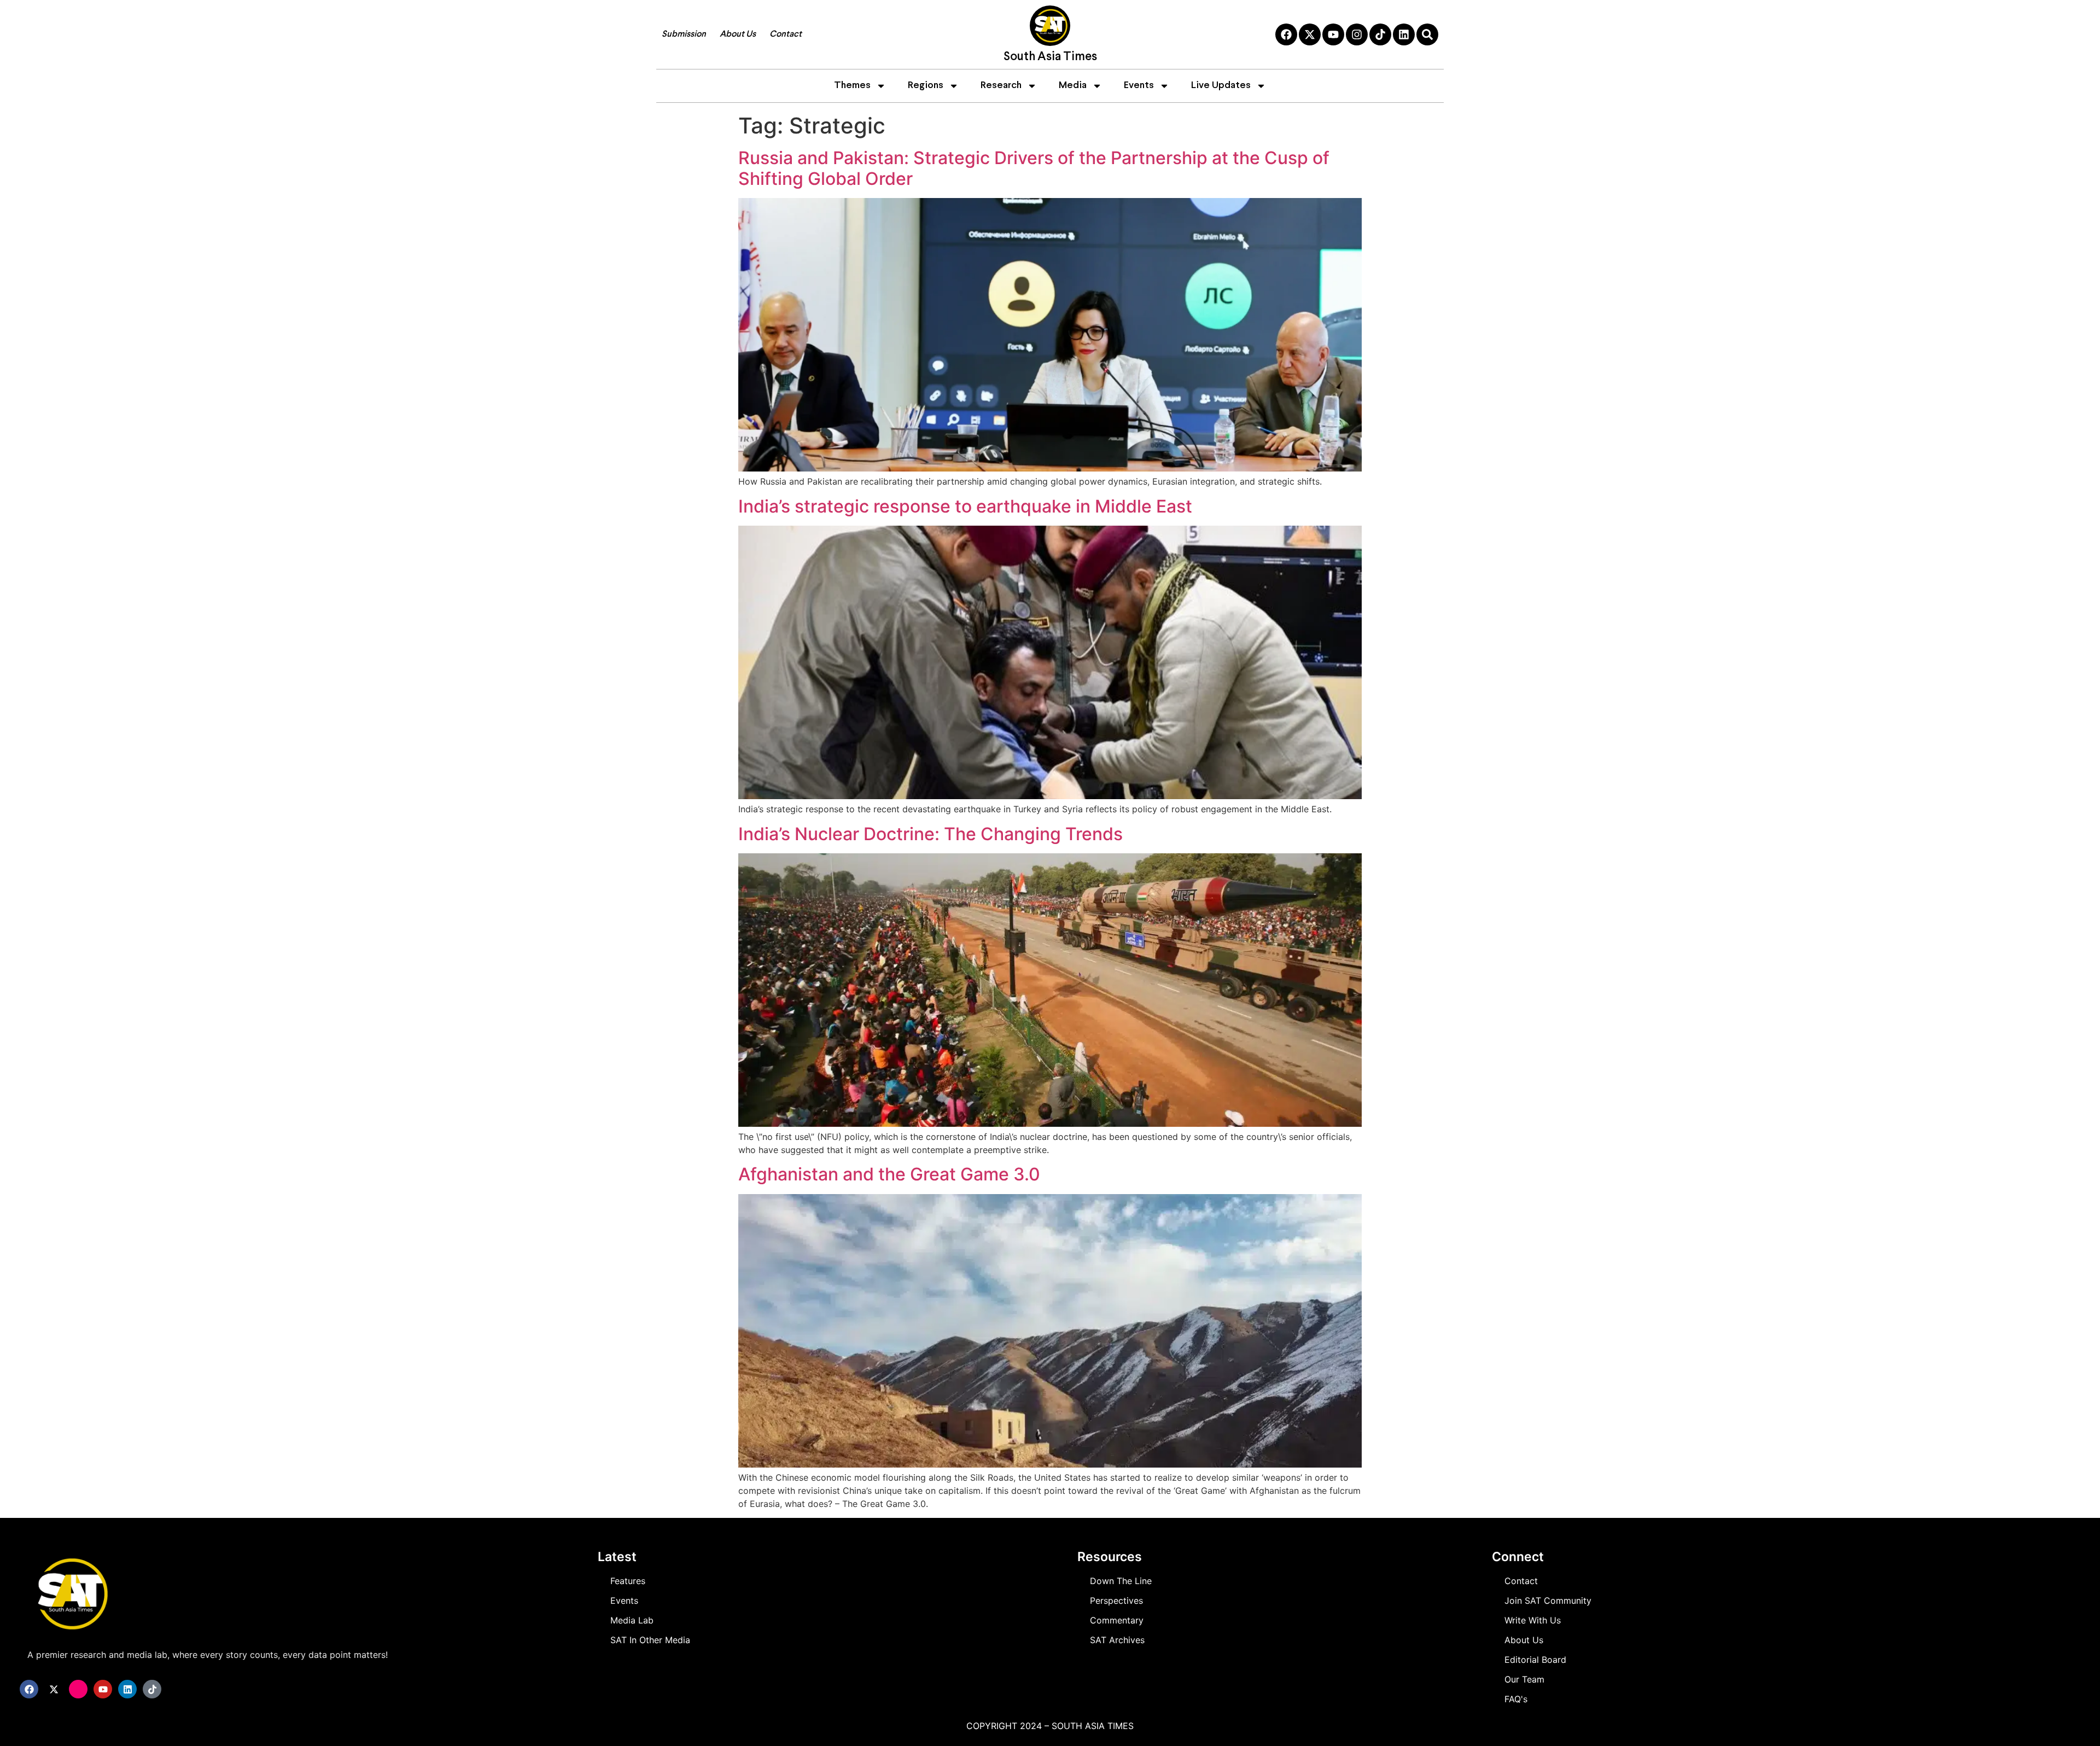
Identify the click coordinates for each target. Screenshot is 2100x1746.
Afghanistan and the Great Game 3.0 (889, 1174)
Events (1139, 86)
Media (1073, 86)
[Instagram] (1357, 34)
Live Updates (1221, 86)
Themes (852, 86)
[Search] (1427, 34)
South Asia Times (1050, 57)
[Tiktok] (1380, 34)
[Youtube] (1333, 34)
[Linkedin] (1404, 34)
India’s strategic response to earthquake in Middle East (965, 506)
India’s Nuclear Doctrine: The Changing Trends (931, 834)
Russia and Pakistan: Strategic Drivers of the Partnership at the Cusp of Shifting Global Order (1034, 168)
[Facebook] (1286, 34)
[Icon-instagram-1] (78, 1689)
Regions (926, 86)
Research (1001, 86)
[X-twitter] (1310, 34)
